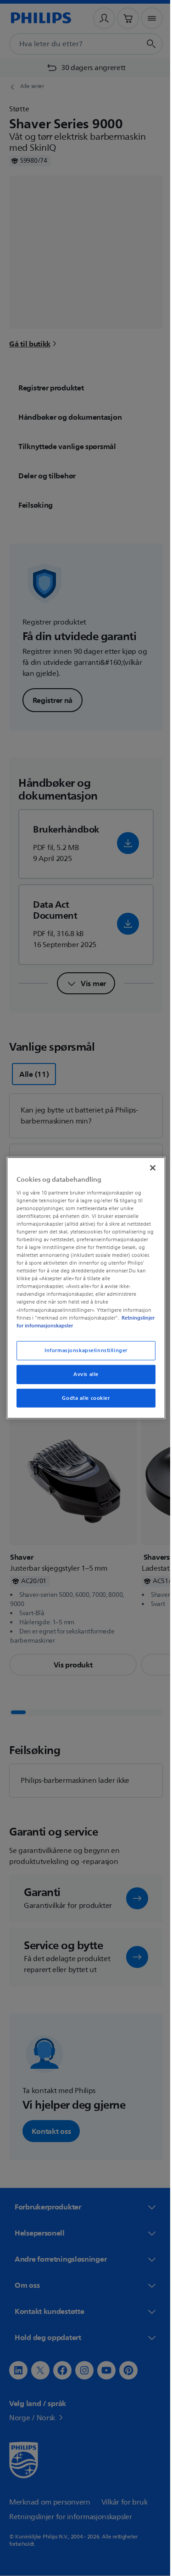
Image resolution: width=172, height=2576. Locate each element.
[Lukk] (148, 1164)
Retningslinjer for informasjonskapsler (61, 1325)
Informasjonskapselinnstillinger (83, 1354)
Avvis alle (83, 1378)
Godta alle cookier (83, 1402)
